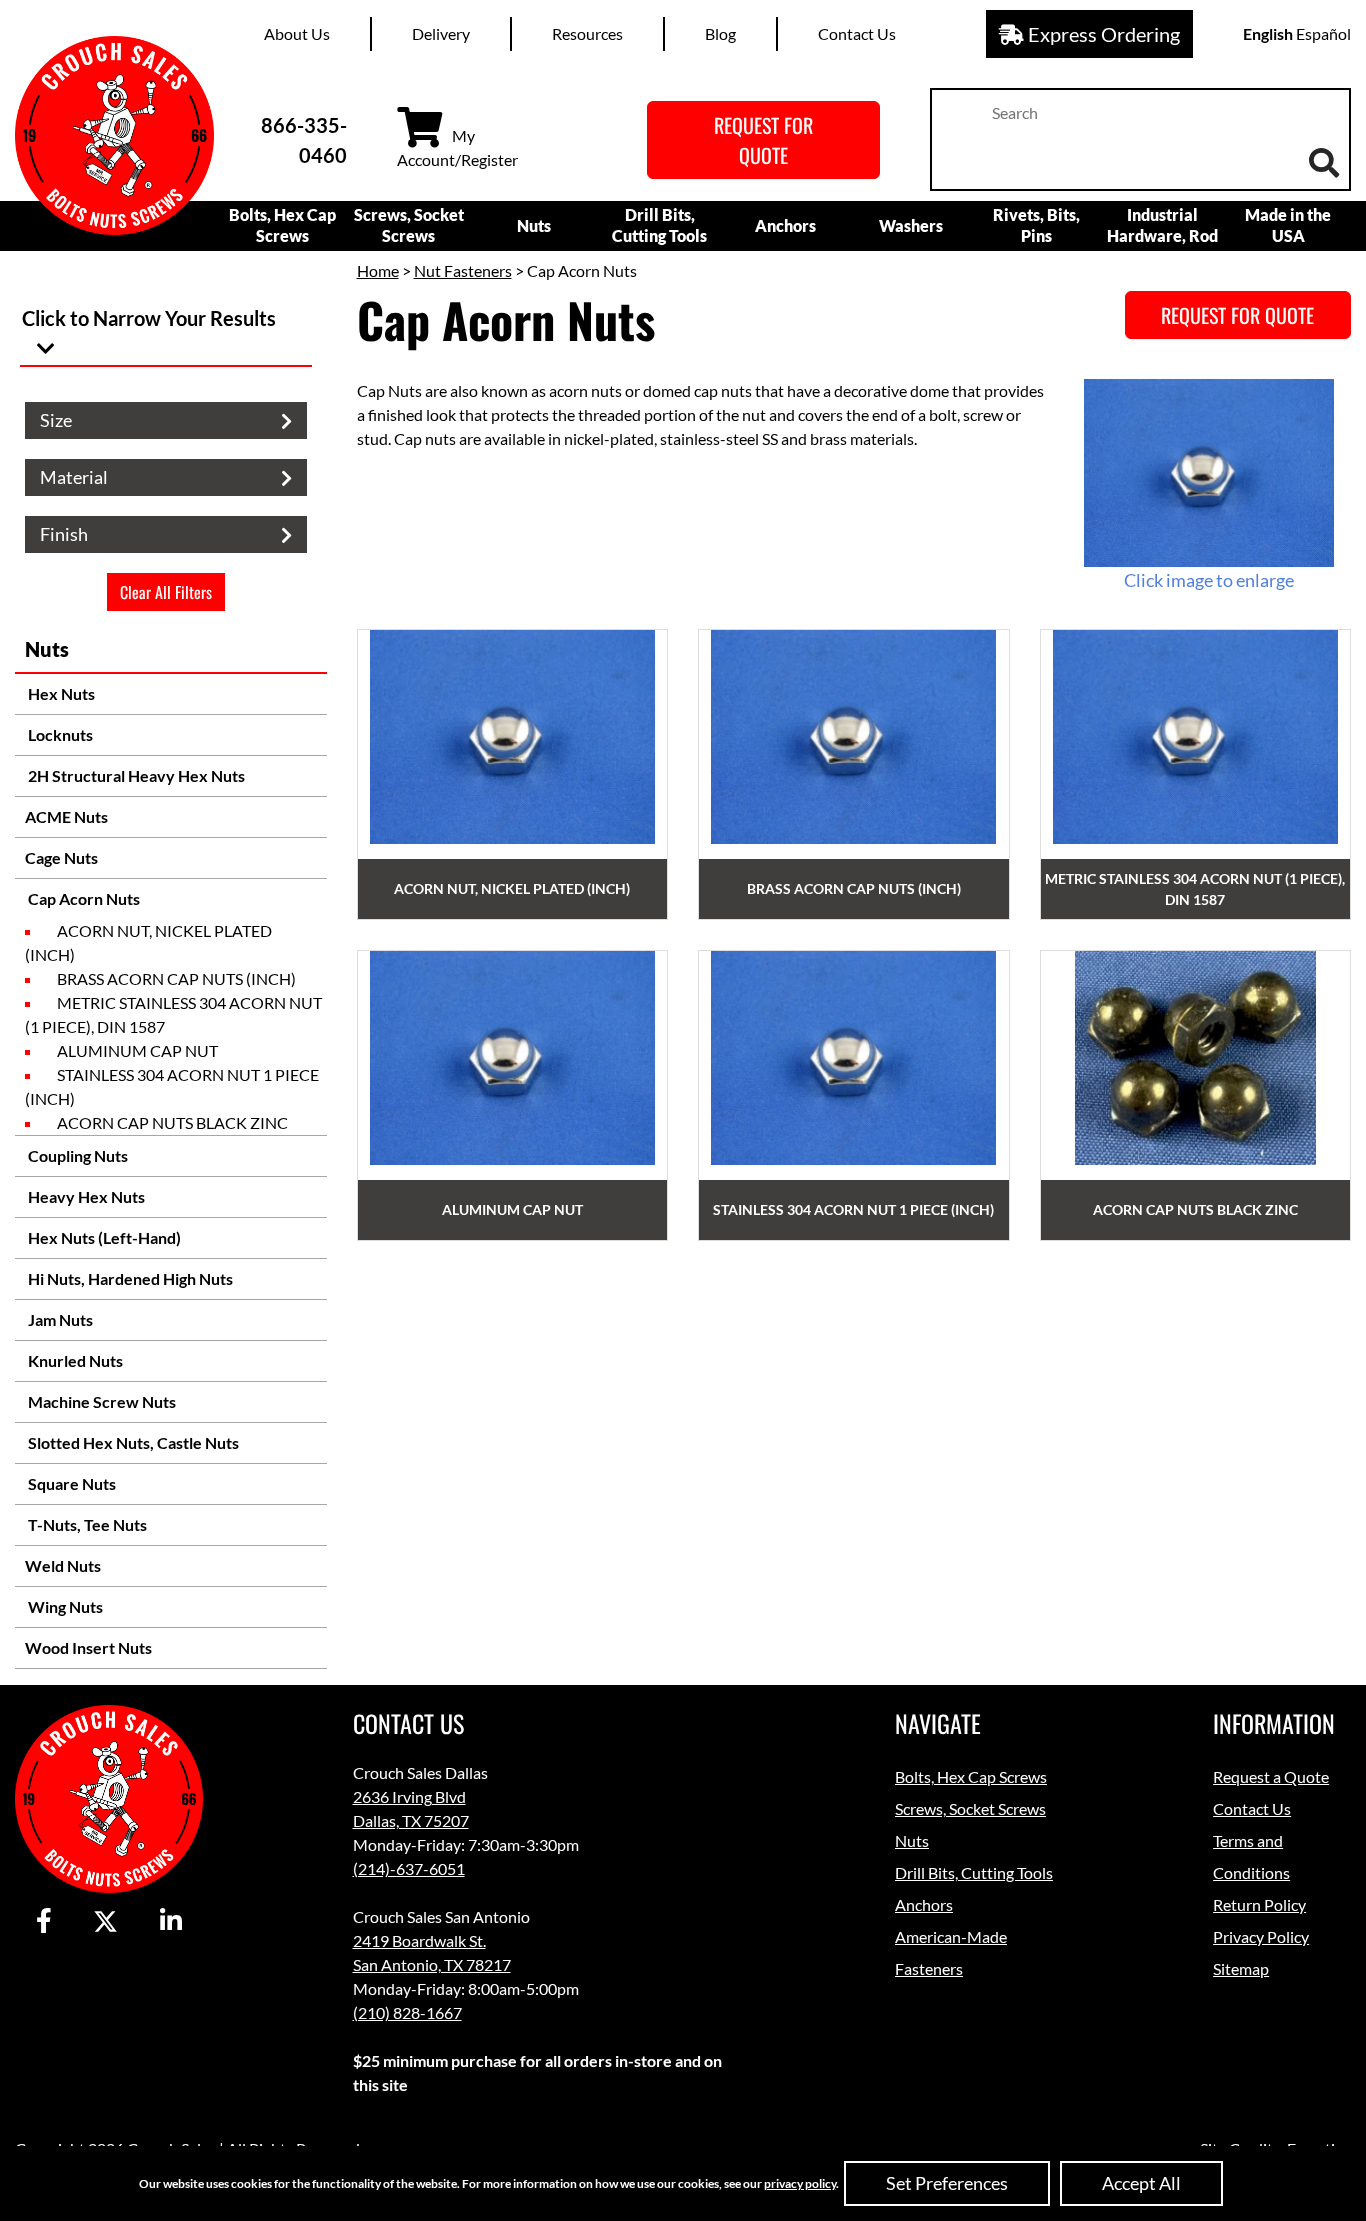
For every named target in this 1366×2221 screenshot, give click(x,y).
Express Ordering (1102, 34)
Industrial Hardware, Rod (1162, 225)
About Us (297, 33)
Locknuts (59, 734)
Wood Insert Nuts (88, 1647)
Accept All (1141, 2183)
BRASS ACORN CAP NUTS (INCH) (176, 978)
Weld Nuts (63, 1565)
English (1268, 33)
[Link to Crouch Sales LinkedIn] (171, 1922)
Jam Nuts (59, 1319)
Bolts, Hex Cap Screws (282, 225)
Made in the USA (1288, 225)
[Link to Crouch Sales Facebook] (44, 1922)
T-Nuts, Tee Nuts (86, 1524)
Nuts (534, 225)
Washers (911, 225)
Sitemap (1241, 1968)
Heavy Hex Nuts (85, 1196)
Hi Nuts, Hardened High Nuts (129, 1278)
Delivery (441, 33)
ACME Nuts (66, 816)
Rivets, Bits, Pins (1036, 225)
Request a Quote (1271, 1776)
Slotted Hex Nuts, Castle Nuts (132, 1442)
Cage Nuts (61, 857)
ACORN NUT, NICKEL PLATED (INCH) (148, 942)
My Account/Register (457, 147)
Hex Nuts (60, 693)
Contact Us (857, 33)
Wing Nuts (64, 1606)
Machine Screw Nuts (100, 1401)
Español (1323, 33)
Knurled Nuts (74, 1360)
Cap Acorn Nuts (82, 898)
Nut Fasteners (463, 270)
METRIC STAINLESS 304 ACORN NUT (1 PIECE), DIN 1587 (173, 1014)
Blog (720, 33)
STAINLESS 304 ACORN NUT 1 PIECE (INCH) (172, 1086)
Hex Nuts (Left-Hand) (103, 1237)
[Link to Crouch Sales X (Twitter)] (105, 1922)
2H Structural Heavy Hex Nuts (135, 775)
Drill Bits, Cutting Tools (659, 225)
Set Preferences (947, 2183)
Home (378, 270)
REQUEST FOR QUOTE (763, 140)
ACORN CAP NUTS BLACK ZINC (172, 1122)
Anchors (785, 225)
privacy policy (800, 2183)
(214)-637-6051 (409, 1868)
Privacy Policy (1261, 1936)
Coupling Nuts (76, 1155)
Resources (587, 33)
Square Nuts (70, 1483)
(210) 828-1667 (407, 2012)
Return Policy (1259, 1904)
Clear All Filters (166, 592)
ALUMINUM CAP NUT (137, 1050)
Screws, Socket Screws (409, 225)
